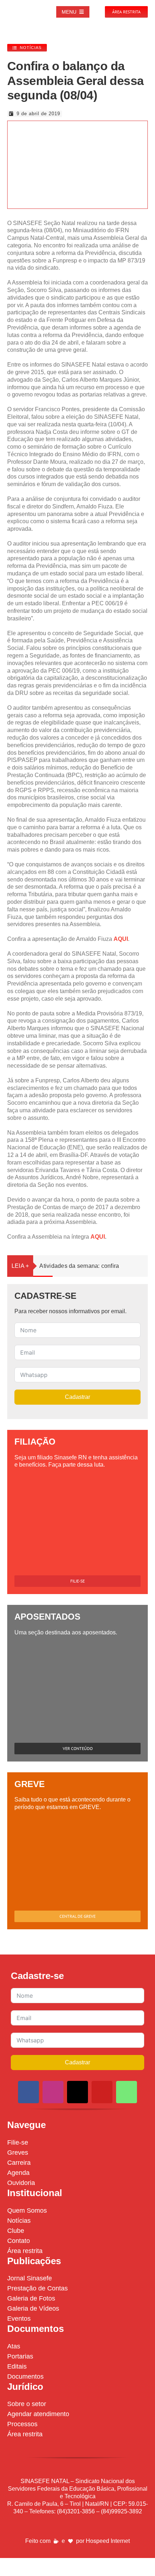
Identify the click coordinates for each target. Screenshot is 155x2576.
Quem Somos (27, 2211)
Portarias (20, 2356)
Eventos (19, 2319)
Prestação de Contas (37, 2288)
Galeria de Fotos (31, 2298)
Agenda (18, 2173)
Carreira (19, 2163)
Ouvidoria (21, 2183)
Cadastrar (77, 1397)
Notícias (19, 2221)
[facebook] (28, 2092)
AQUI (121, 939)
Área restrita (25, 2251)
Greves (18, 2153)
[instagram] (53, 2092)
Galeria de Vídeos (33, 2308)
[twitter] (77, 2092)
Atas (14, 2346)
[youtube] (102, 2092)
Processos (22, 2424)
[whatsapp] (127, 2092)
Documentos (25, 2377)
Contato (19, 2241)
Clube (16, 2231)
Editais (17, 2366)
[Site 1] (72, 125)
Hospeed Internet (108, 2541)
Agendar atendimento (38, 2414)
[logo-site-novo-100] (19, 6)
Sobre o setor (27, 2404)
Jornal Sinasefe (30, 2278)
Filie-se (18, 2142)
